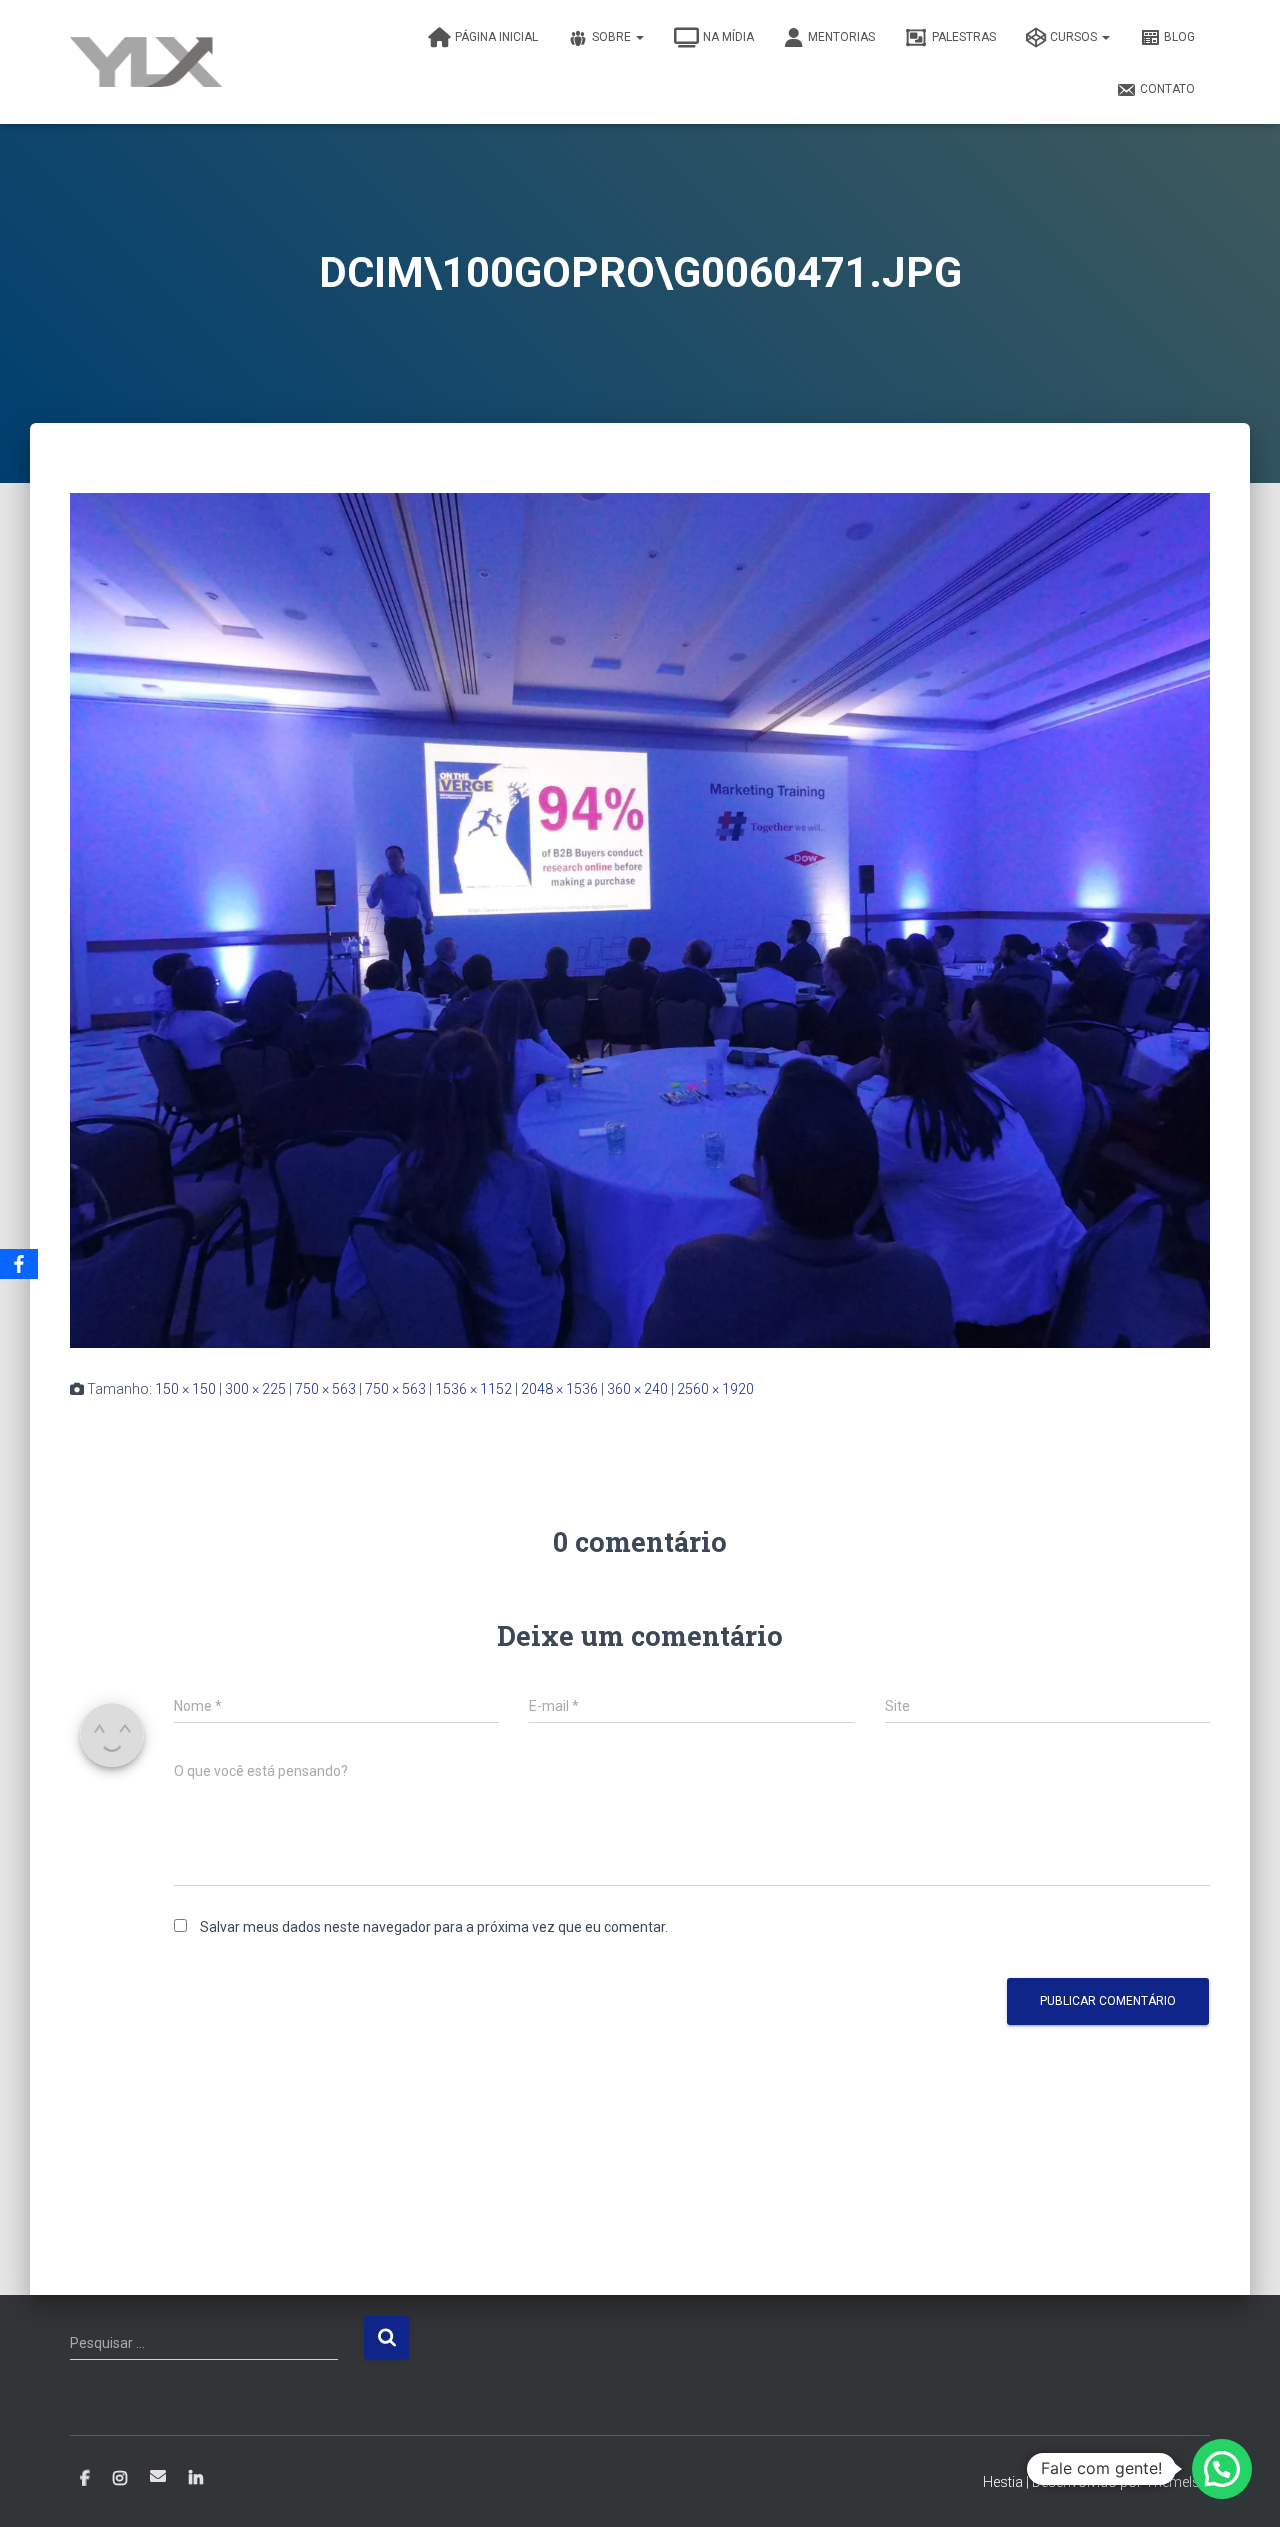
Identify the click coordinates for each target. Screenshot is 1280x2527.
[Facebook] (19, 1264)
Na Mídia (728, 37)
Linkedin (196, 2479)
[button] (1222, 2469)
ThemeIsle (1177, 2482)
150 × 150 (185, 1389)
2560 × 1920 (715, 1389)
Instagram (120, 2479)
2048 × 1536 (559, 1389)
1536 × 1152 (473, 1389)
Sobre (613, 37)
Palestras (964, 37)
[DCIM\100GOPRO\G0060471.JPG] (640, 919)
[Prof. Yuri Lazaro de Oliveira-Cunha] (146, 62)
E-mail (158, 2476)
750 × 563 (325, 1389)
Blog (1179, 37)
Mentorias (841, 37)
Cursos (1075, 37)
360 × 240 (637, 1389)
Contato (1167, 89)
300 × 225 (255, 1389)
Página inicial (496, 37)
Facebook (85, 2479)
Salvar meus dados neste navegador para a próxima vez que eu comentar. (434, 1927)
